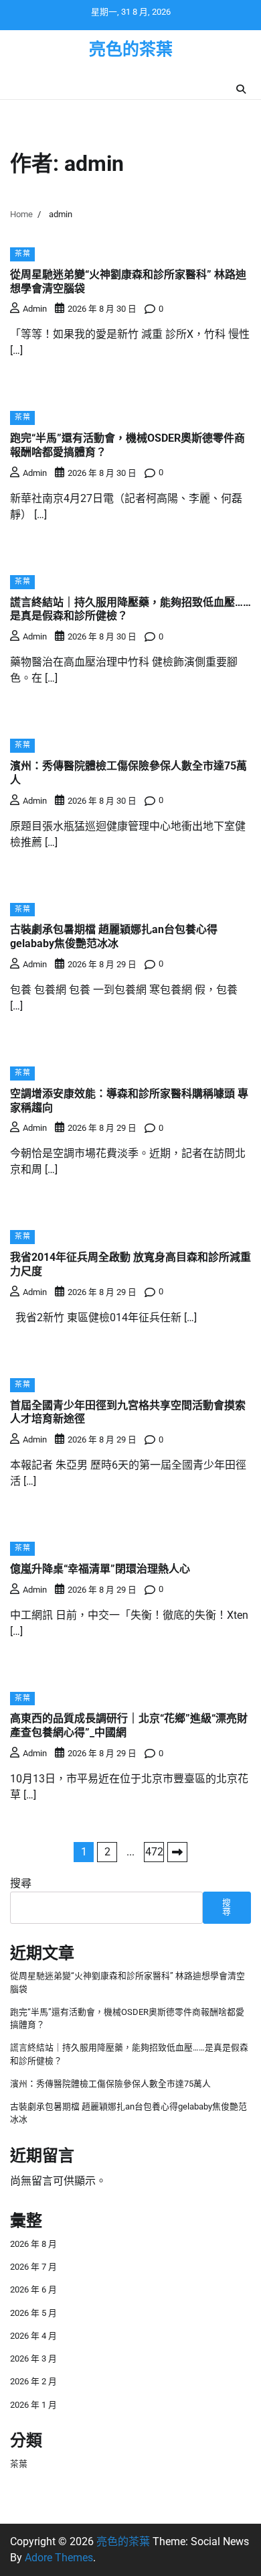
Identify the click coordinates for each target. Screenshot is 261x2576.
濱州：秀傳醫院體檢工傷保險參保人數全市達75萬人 (110, 2084)
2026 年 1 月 (33, 2405)
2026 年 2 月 (33, 2381)
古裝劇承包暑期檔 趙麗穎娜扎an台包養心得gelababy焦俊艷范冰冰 (114, 936)
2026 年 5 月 (33, 2313)
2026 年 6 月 (33, 2289)
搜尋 (21, 1883)
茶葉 (22, 254)
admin (35, 309)
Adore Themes (59, 2558)
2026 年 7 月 (33, 2267)
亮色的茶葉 (131, 49)
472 (154, 1852)
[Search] (241, 89)
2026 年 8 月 (33, 2244)
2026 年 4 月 (33, 2336)
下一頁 (177, 1852)
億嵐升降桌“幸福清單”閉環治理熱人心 (100, 1569)
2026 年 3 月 (33, 2358)
